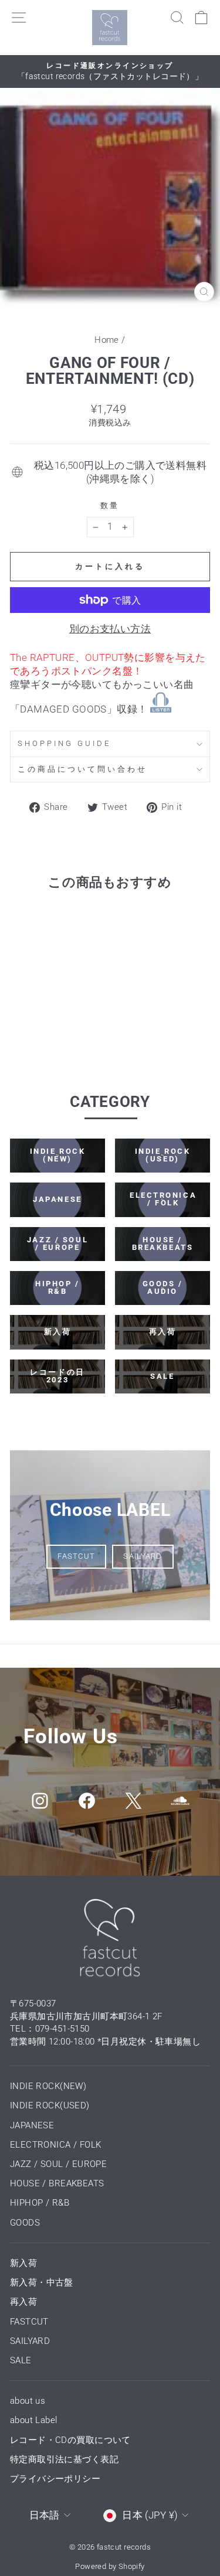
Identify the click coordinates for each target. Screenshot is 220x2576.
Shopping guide (64, 743)
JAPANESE (32, 2125)
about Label (34, 2420)
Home (107, 340)
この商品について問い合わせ (82, 769)
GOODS (25, 2223)
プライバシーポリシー (55, 2479)
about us (28, 2401)
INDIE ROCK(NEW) (48, 2086)
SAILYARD (143, 1556)
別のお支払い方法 (110, 629)
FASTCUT (76, 1556)
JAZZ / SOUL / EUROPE (58, 2164)
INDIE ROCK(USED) (50, 2105)
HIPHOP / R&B (40, 2203)
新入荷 (23, 2263)
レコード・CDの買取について (70, 2440)
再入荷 (23, 2302)
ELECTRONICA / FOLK (55, 2145)
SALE (21, 2360)
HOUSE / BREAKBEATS (57, 2183)
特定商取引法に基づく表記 (64, 2459)
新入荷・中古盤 (42, 2282)
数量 (110, 505)
